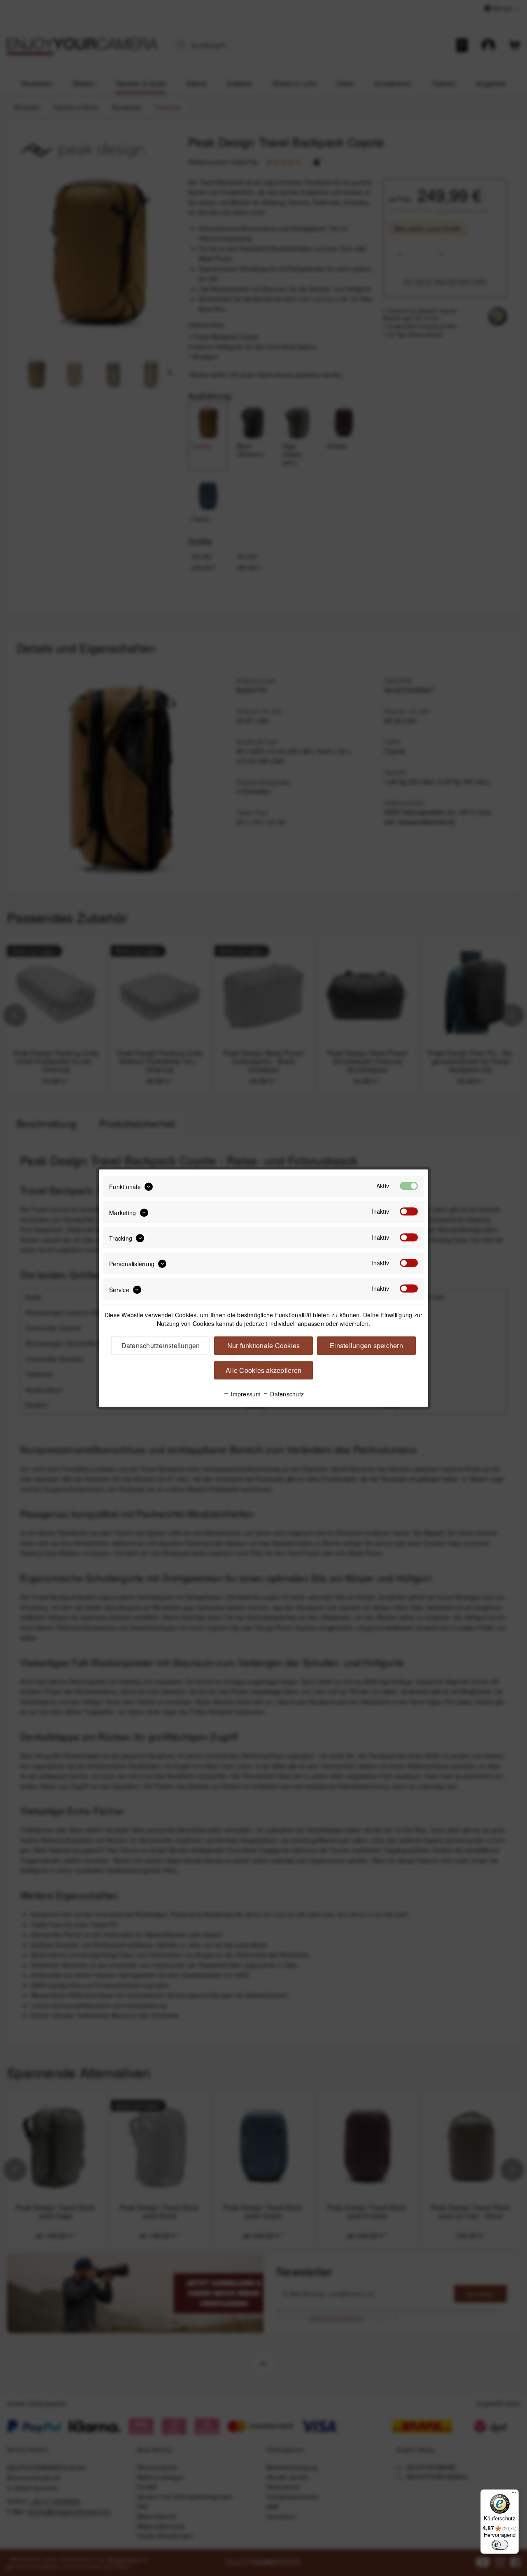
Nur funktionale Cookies (264, 1345)
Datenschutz (286, 1394)
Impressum (245, 1394)
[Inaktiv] (409, 1212)
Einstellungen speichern (366, 1345)
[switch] (500, 2545)
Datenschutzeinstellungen (161, 1345)
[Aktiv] (409, 1186)
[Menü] (514, 2494)
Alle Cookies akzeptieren (263, 1370)
